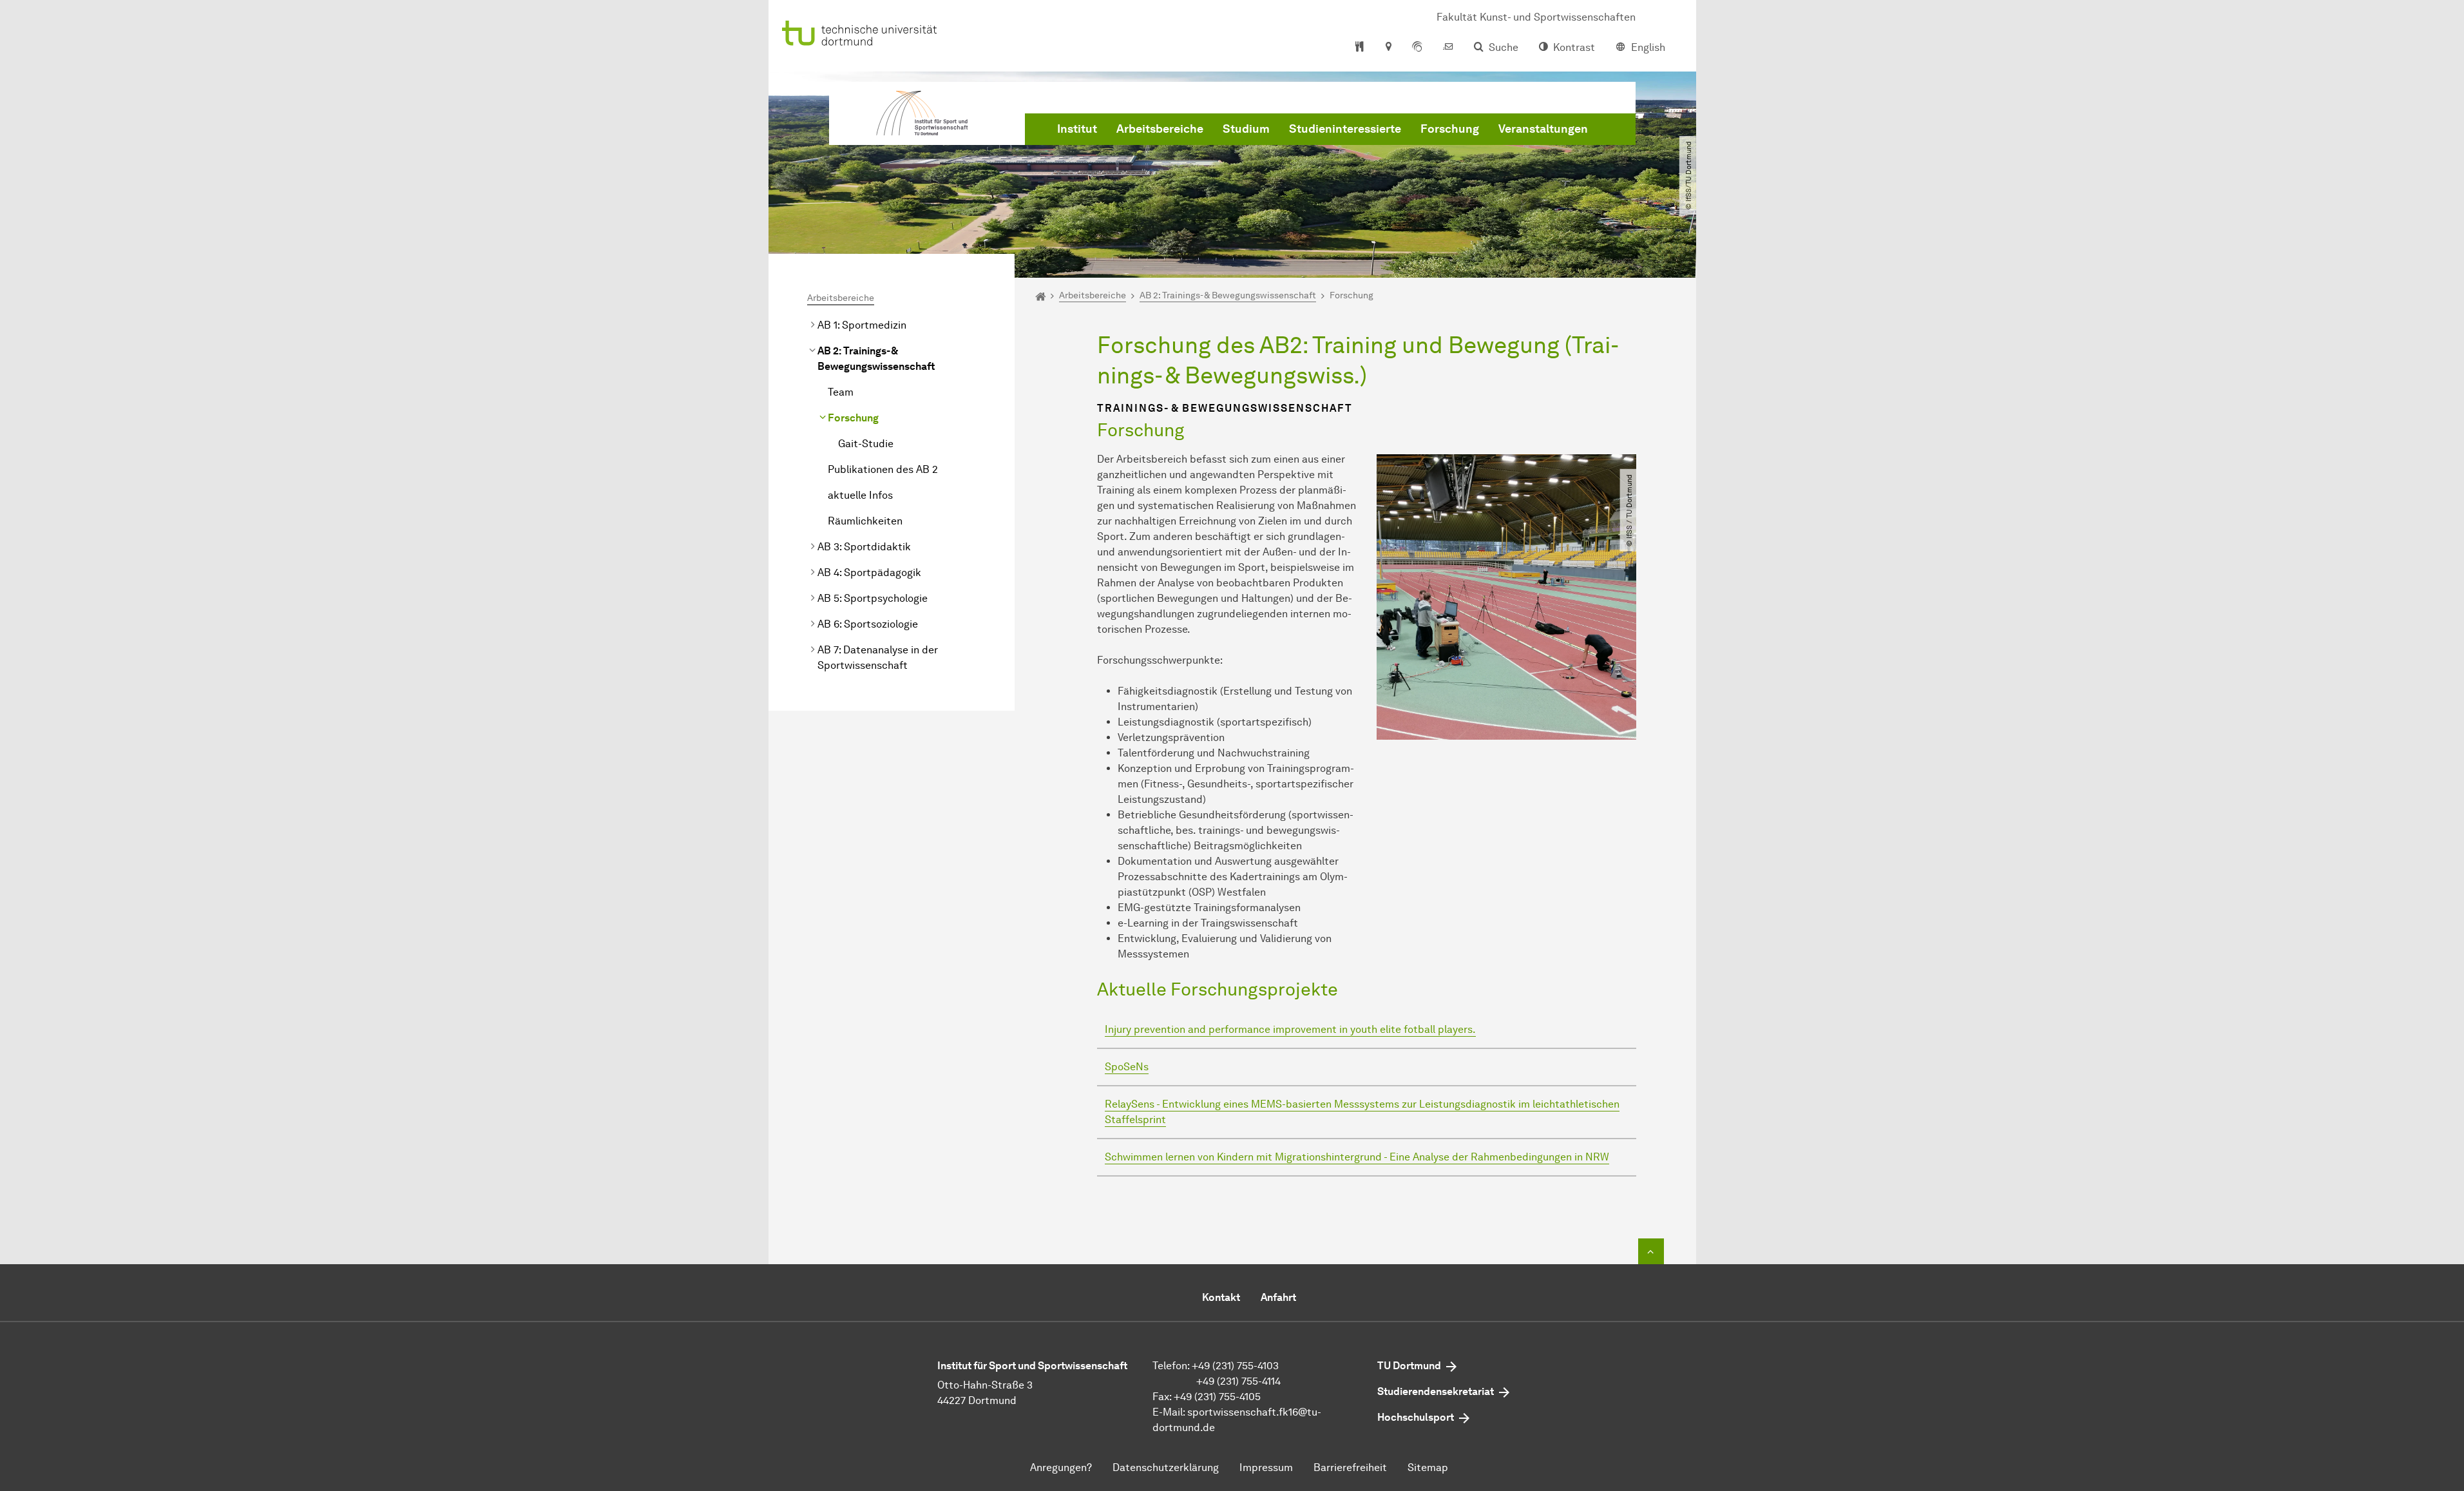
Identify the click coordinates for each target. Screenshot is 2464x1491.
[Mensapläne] (1360, 48)
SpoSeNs (1127, 1067)
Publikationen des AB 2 (883, 469)
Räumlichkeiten (865, 521)
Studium (1246, 129)
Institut (1077, 129)
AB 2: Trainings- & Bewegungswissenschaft (876, 359)
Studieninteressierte (1345, 129)
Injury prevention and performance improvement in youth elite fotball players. (1290, 1029)
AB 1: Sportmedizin (862, 325)
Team (841, 392)
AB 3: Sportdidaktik (864, 547)
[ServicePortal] (1417, 48)
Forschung (1450, 129)
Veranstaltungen (1543, 129)
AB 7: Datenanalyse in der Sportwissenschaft (878, 658)
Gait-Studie (866, 444)
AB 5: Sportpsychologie (873, 598)
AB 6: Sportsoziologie (868, 624)
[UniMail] (1448, 48)
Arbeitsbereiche (1160, 129)
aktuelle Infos (860, 495)
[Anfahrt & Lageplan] (1388, 48)
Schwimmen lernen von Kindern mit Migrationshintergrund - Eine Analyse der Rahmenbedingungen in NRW (1357, 1157)
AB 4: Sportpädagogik (869, 572)
